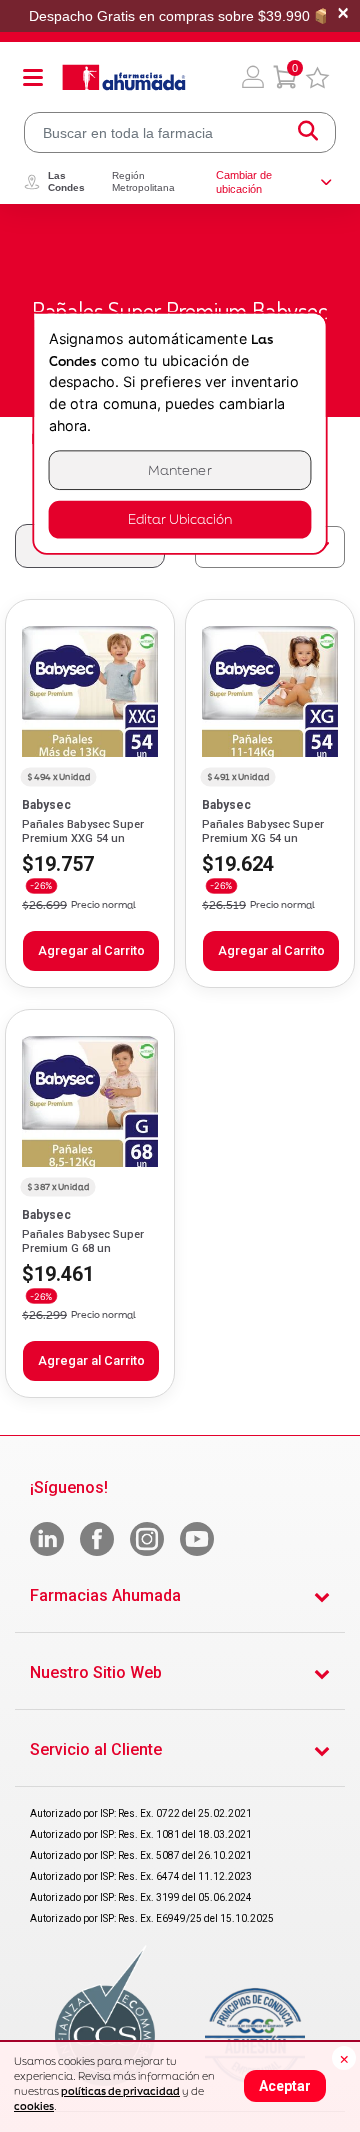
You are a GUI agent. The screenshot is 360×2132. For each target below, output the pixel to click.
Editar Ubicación (180, 519)
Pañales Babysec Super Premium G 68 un (83, 1241)
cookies (34, 2106)
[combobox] (180, 132)
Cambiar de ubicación (244, 182)
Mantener (180, 470)
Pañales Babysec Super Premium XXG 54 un (83, 831)
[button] (253, 77)
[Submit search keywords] (308, 132)
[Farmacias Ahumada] (124, 77)
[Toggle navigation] (33, 77)
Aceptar (285, 2086)
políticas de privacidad (120, 2091)
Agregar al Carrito (91, 950)
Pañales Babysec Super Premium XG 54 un (263, 831)
